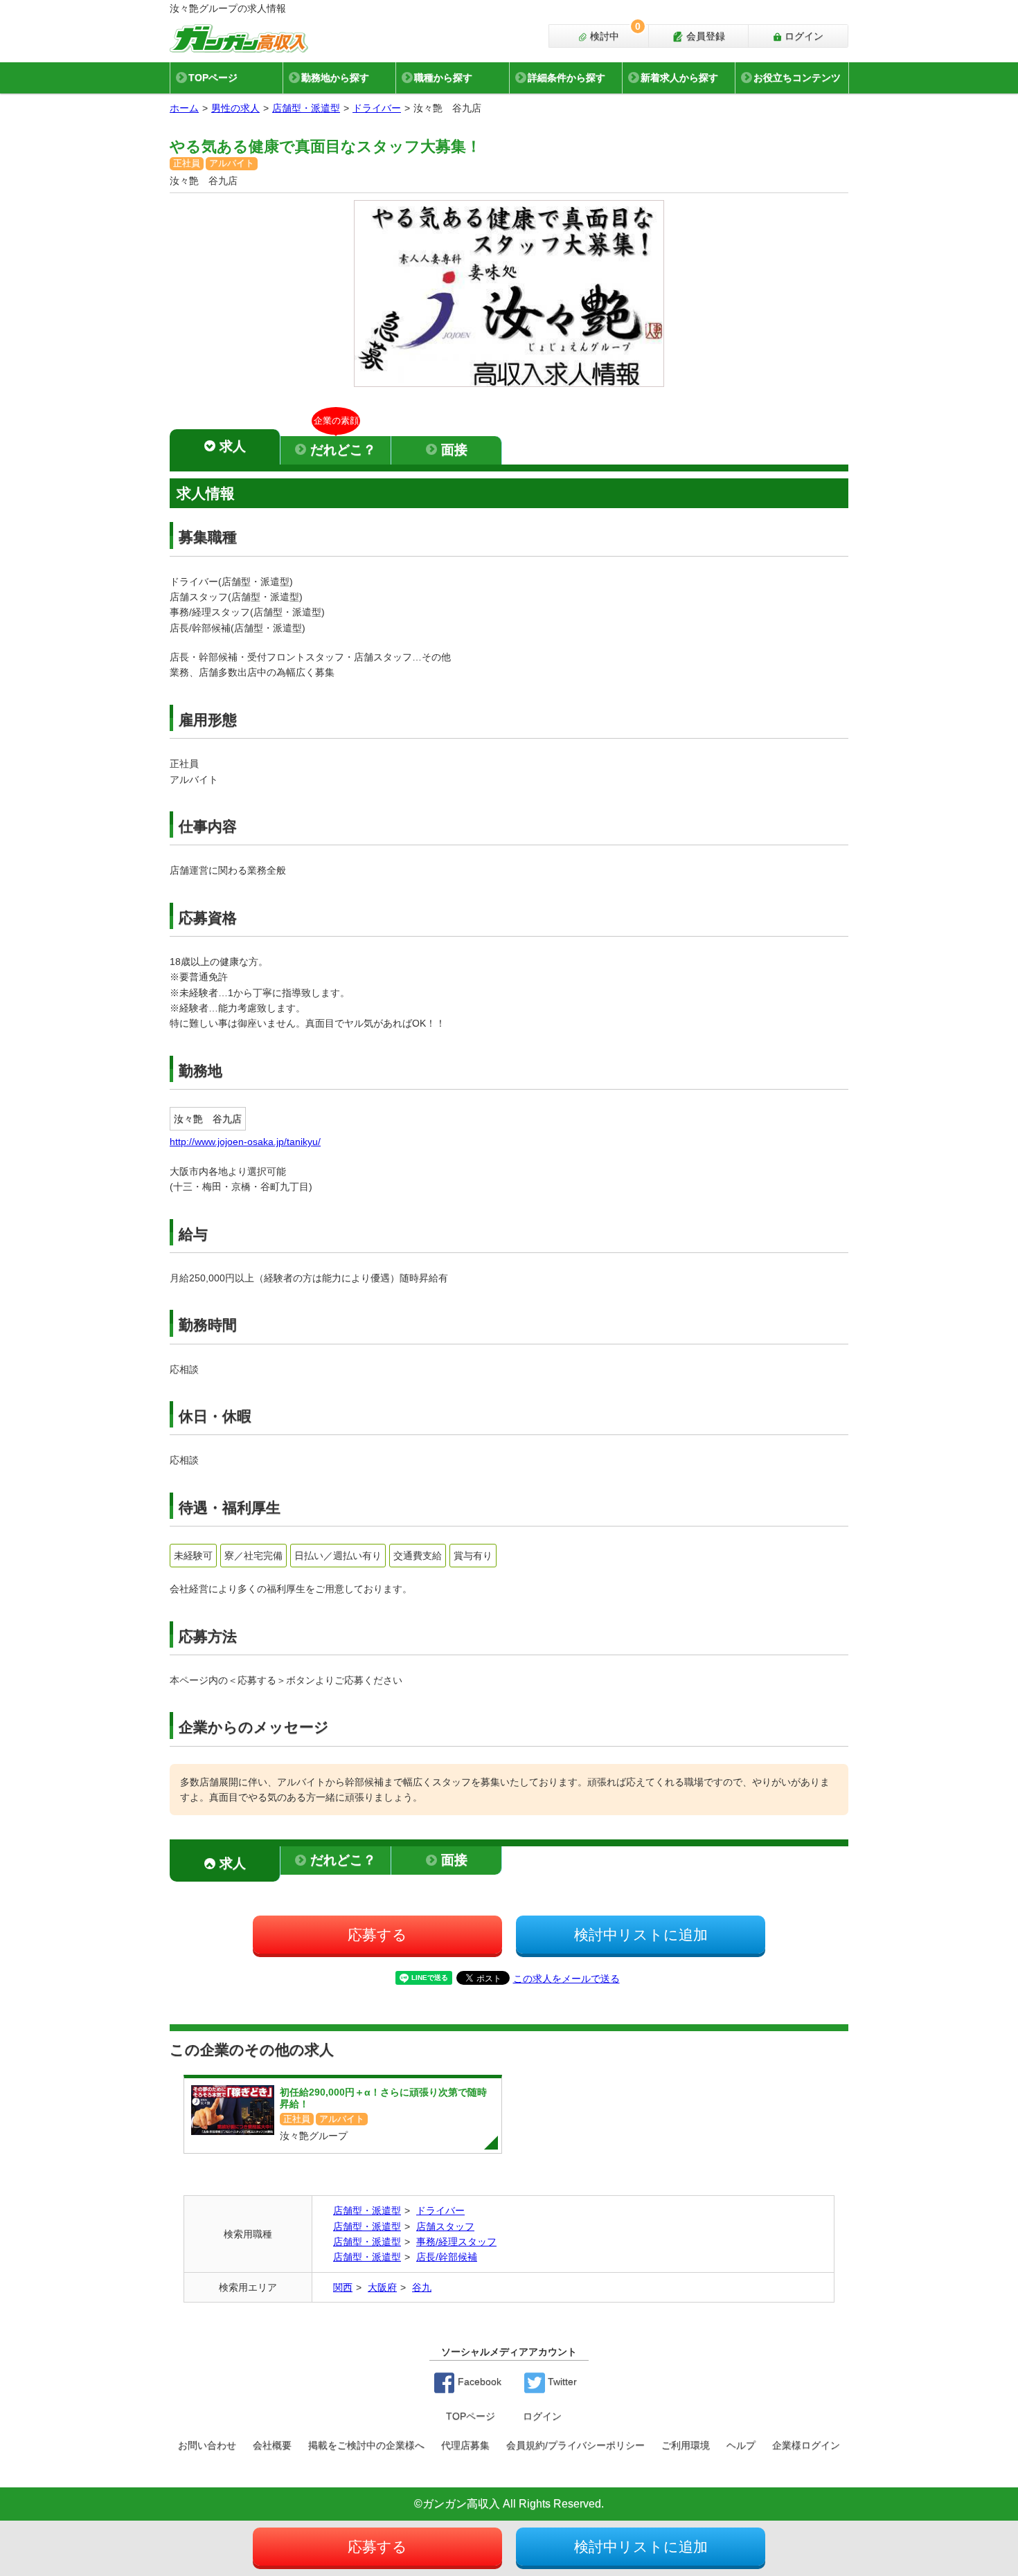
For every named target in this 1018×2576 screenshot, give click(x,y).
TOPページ (213, 78)
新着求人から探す (679, 78)
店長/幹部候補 (447, 2257)
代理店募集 (465, 2445)
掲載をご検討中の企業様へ (366, 2445)
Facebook (478, 2381)
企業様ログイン (806, 2445)
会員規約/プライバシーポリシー (575, 2445)
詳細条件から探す (566, 78)
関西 (343, 2287)
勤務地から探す (335, 78)
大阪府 (382, 2287)
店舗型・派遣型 (306, 108)
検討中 (614, 33)
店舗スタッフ (445, 2226)
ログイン (803, 36)
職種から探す (443, 78)
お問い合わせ (207, 2445)
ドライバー (377, 108)
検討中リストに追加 (641, 1935)
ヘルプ (741, 2445)
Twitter (561, 2381)
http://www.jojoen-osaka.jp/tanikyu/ (245, 1142)
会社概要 (272, 2445)
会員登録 (704, 36)
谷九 (422, 2287)
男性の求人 (235, 108)
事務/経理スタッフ (456, 2242)
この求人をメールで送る (566, 1979)
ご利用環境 (686, 2445)
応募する (377, 1935)
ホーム (184, 108)
